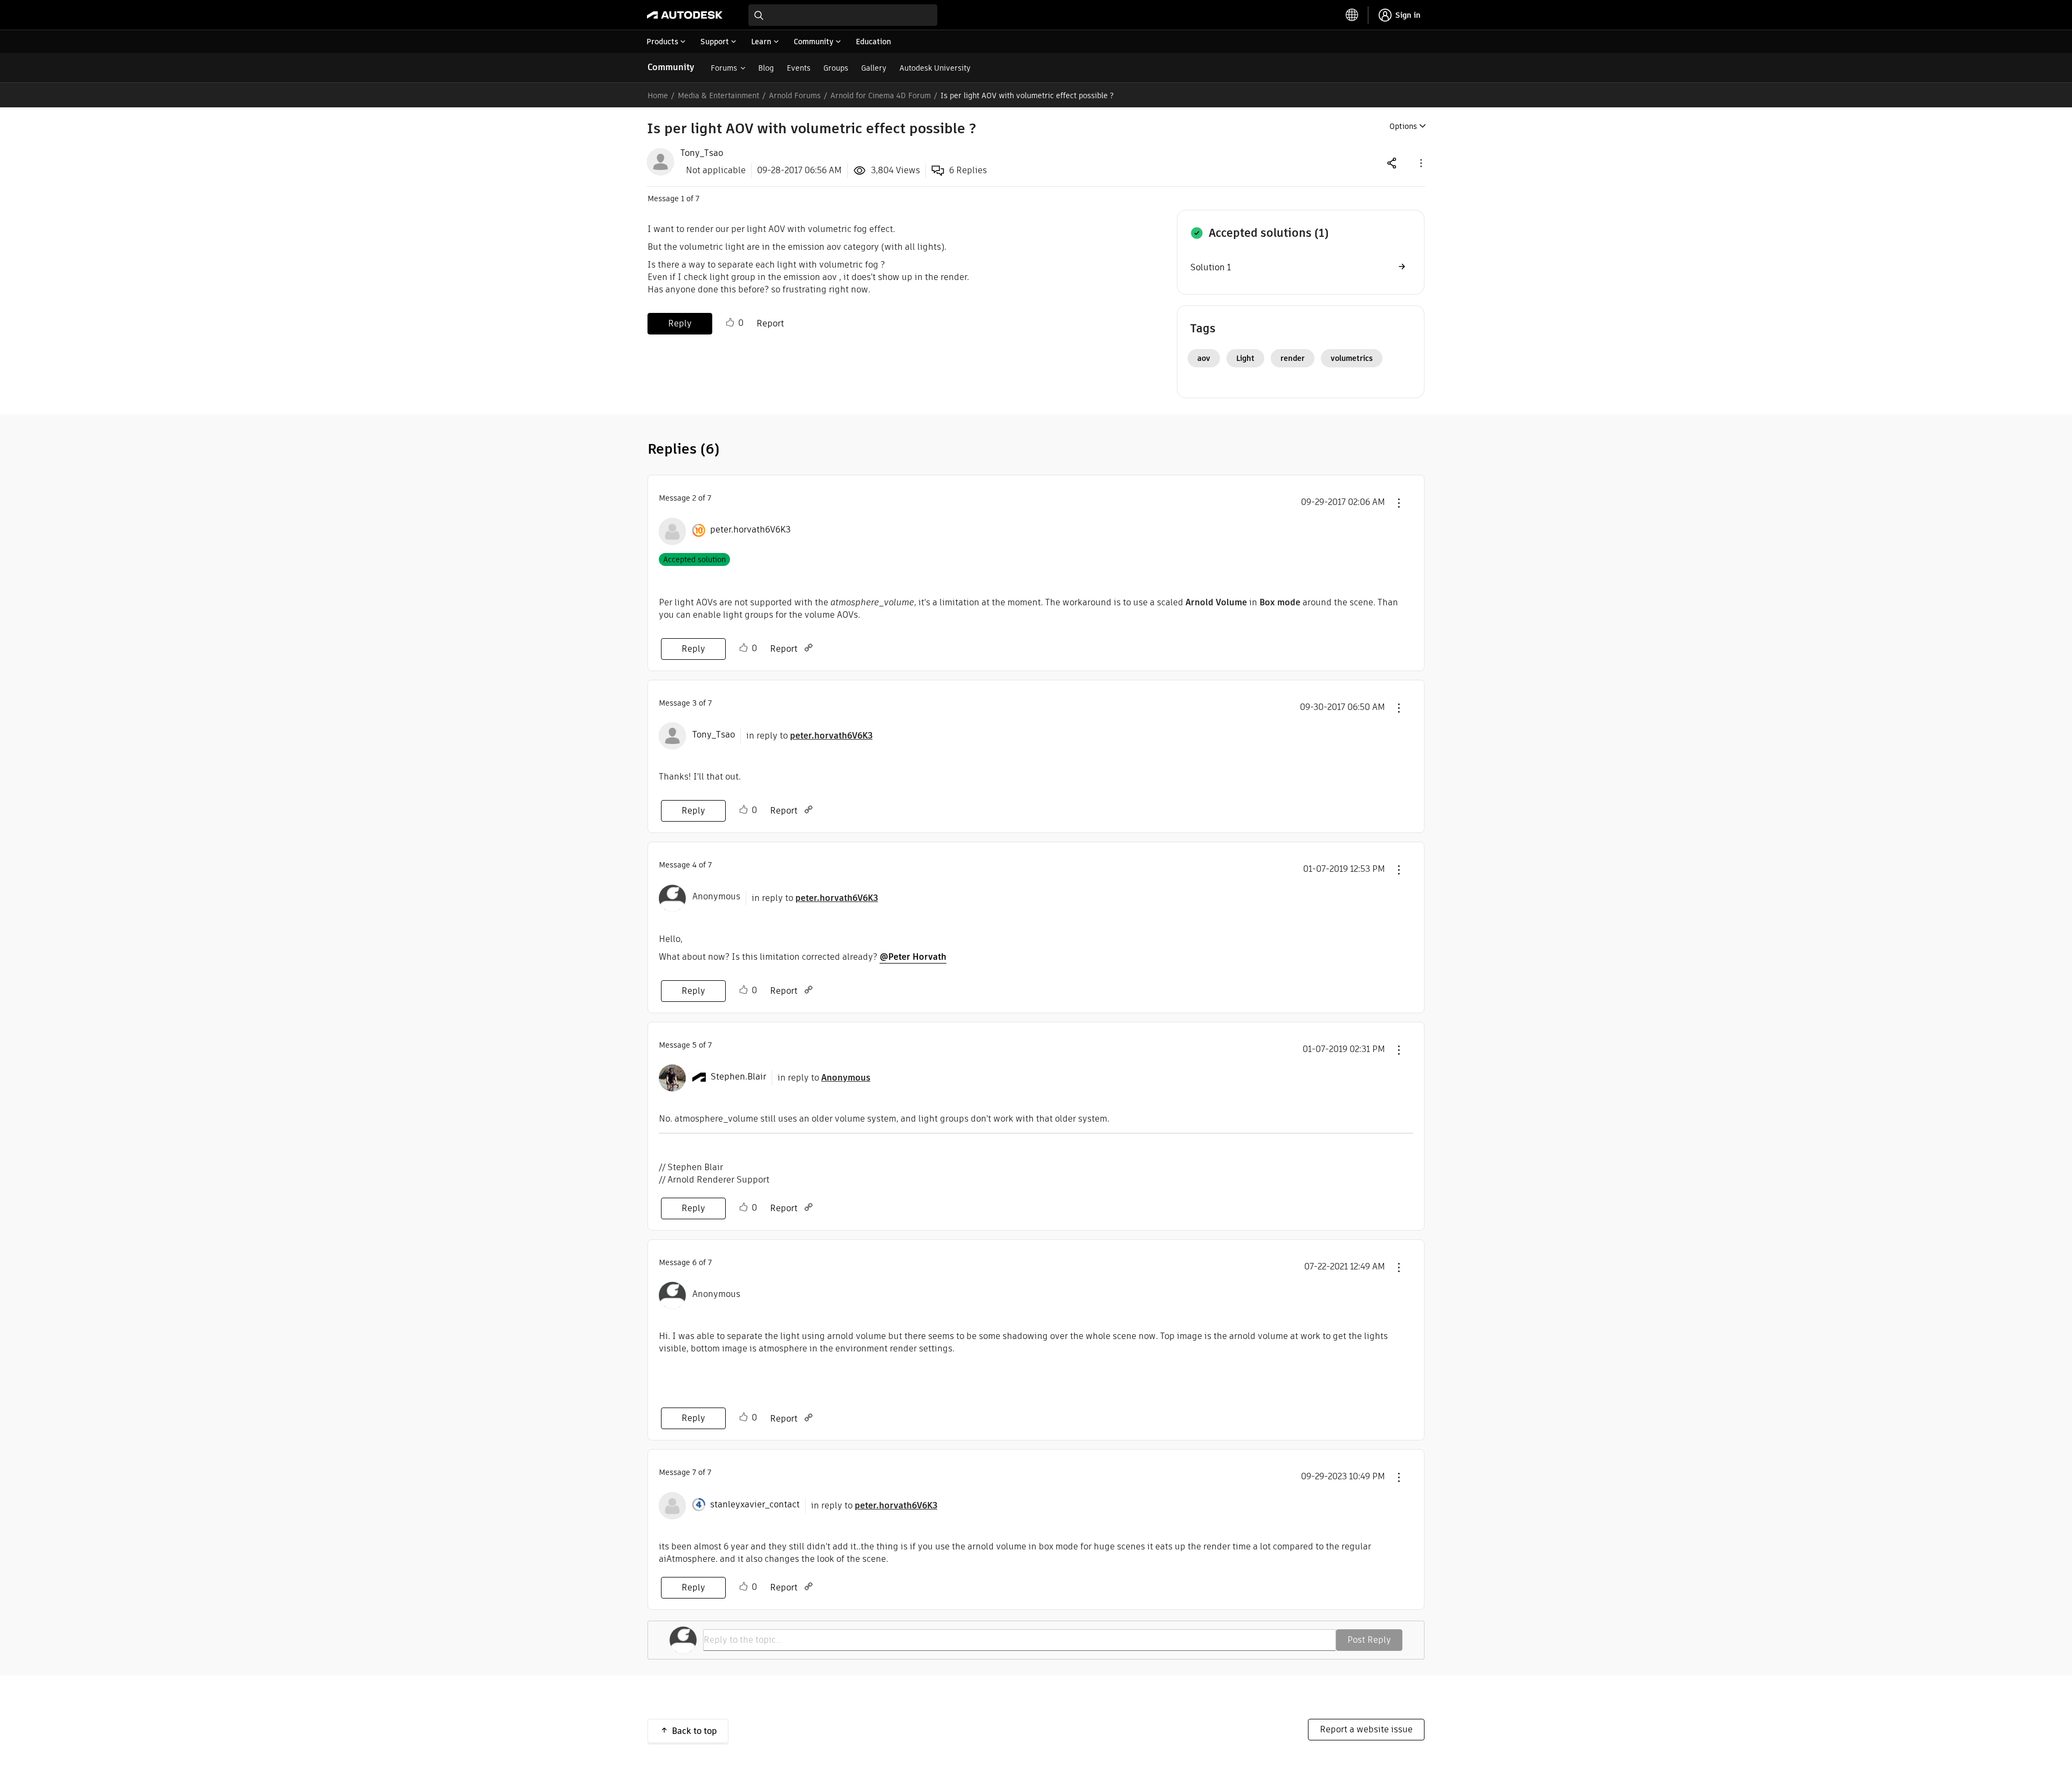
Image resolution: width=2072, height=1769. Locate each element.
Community (671, 67)
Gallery (874, 68)
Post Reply (1369, 1640)
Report (770, 323)
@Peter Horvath (913, 957)
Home (658, 95)
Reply (680, 323)
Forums (724, 68)
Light (1245, 358)
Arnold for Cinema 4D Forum (881, 95)
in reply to (809, 736)
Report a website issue (1366, 1729)
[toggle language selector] (1352, 15)
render (1293, 358)
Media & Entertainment (718, 95)
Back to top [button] (694, 1731)
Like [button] (730, 323)
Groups (836, 68)
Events (799, 68)
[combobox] (843, 15)
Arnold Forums (795, 95)
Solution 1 (1211, 267)
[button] (1420, 163)
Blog (766, 68)
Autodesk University (935, 68)
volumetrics (1352, 358)
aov (1204, 358)
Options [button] (1403, 126)
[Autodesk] (685, 15)
